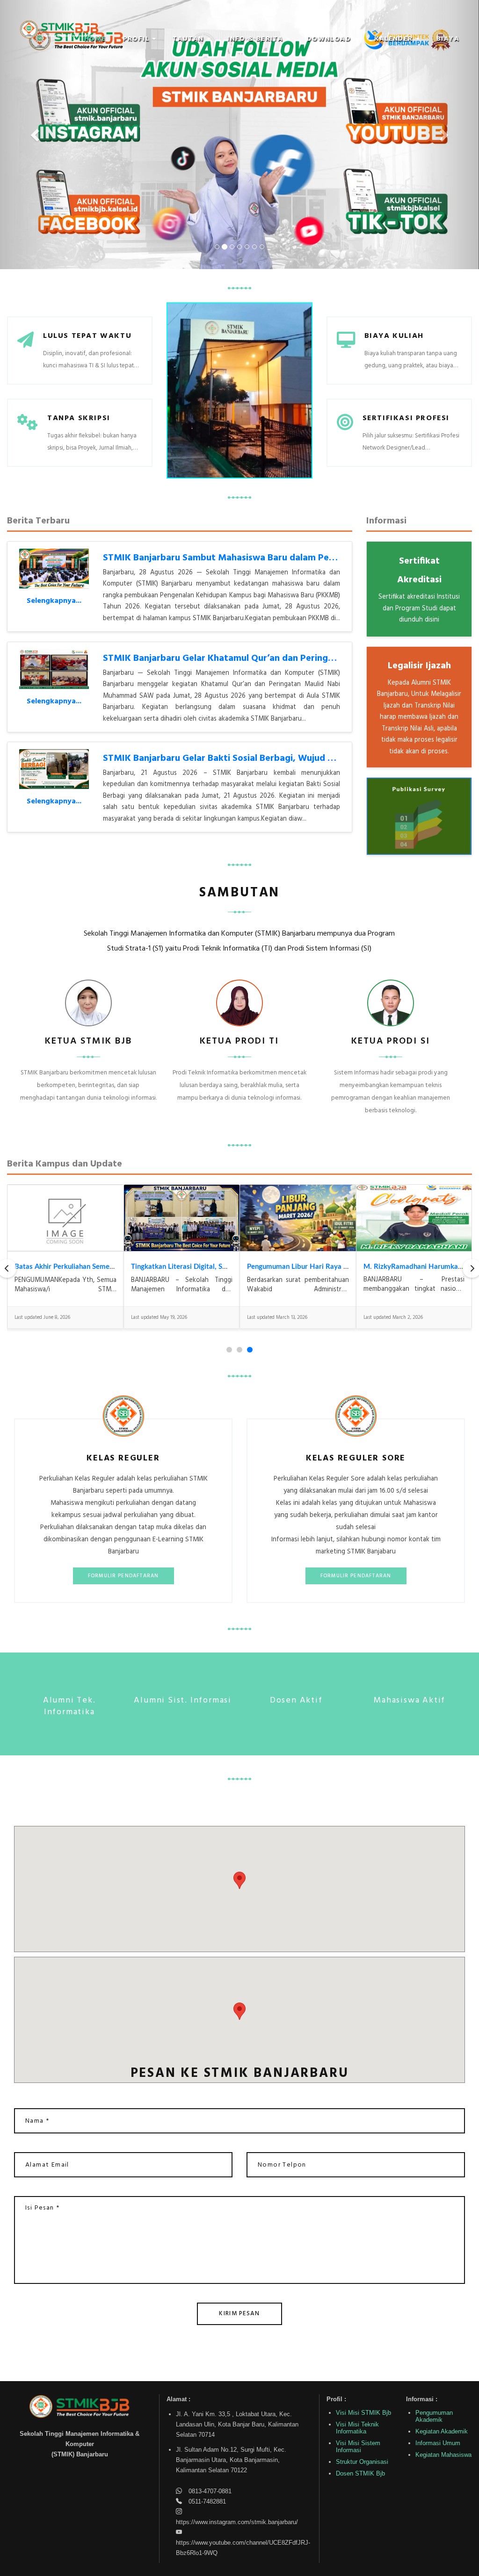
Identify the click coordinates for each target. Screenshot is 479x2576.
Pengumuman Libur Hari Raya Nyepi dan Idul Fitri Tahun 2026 (345, 1267)
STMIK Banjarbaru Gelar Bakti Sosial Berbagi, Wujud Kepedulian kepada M (261, 758)
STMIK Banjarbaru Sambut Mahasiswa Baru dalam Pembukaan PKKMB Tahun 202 (276, 558)
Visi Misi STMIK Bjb (363, 2413)
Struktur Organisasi (362, 2462)
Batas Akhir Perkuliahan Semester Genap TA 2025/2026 (104, 1267)
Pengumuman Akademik (434, 2416)
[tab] (229, 1350)
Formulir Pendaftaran (123, 1576)
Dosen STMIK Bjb (360, 2473)
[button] (140, 39)
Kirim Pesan (239, 2314)
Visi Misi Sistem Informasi (358, 2447)
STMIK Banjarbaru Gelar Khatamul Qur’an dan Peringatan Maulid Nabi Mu (260, 658)
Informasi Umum (438, 2443)
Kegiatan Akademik (442, 2431)
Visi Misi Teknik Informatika (357, 2428)
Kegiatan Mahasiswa (443, 2455)
